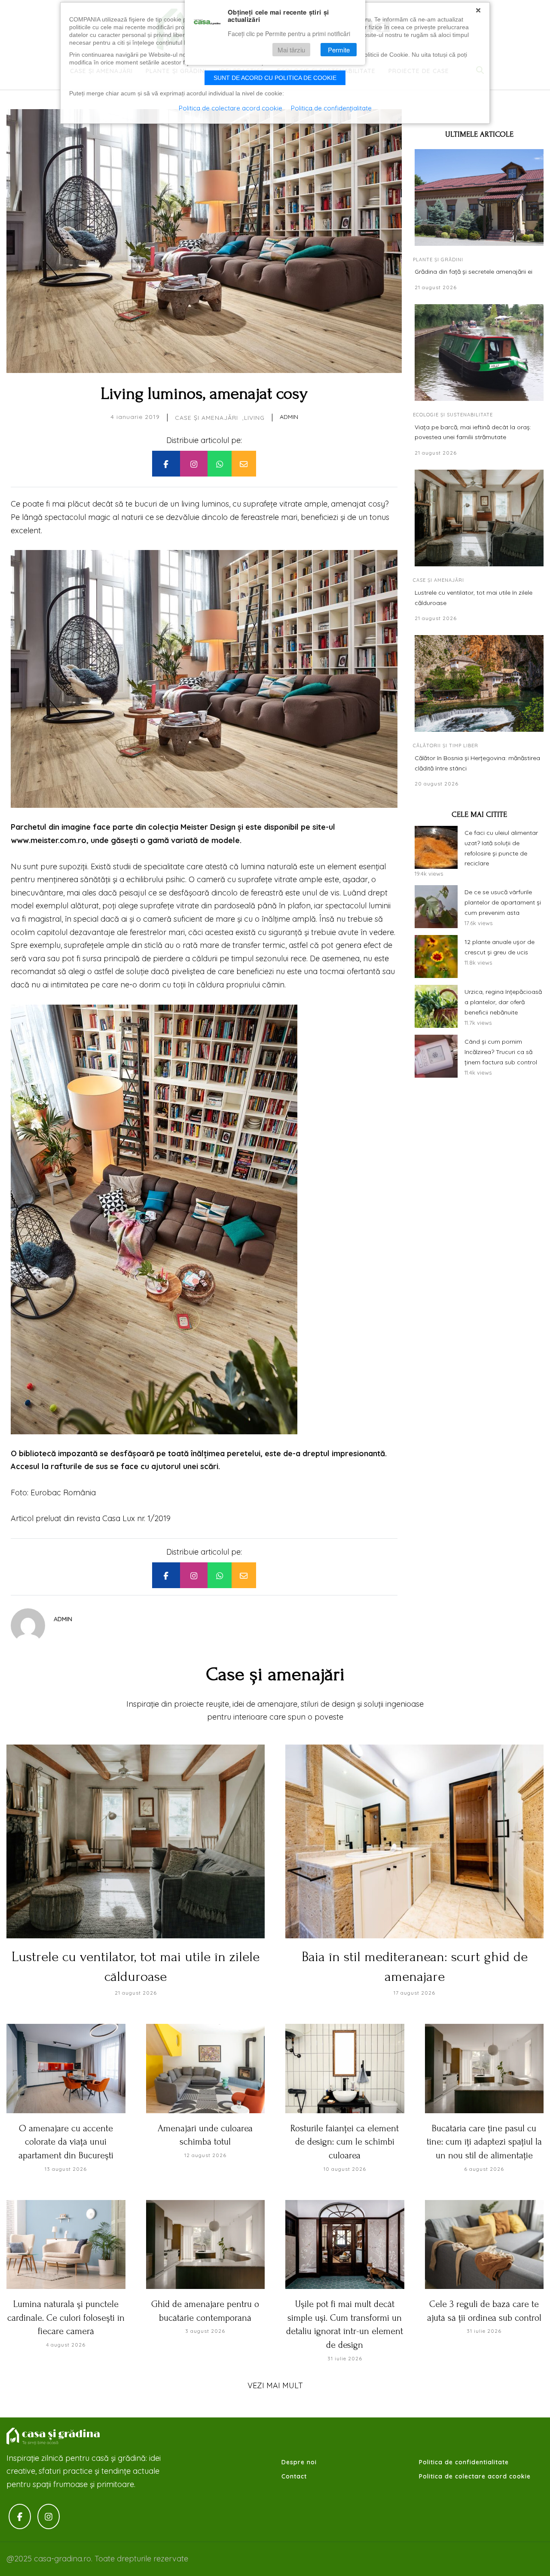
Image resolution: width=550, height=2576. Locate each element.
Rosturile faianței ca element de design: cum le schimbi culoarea (345, 2142)
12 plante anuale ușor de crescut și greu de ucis (500, 947)
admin (289, 417)
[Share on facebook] (166, 464)
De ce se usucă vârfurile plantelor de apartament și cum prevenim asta (503, 902)
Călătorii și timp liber (446, 746)
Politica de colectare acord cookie (475, 2476)
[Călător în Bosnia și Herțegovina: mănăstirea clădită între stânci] (479, 683)
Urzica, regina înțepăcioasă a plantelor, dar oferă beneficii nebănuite (503, 1002)
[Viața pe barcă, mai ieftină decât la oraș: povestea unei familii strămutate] (479, 353)
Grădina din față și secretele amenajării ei (474, 272)
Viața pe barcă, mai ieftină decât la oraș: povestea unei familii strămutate (473, 432)
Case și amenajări (206, 418)
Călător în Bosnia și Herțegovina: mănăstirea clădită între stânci (477, 763)
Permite (339, 50)
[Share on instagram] (194, 464)
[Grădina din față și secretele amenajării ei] (479, 197)
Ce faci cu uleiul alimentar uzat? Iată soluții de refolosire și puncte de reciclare (501, 848)
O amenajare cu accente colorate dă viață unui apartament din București (66, 2142)
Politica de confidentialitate (464, 2462)
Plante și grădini (438, 260)
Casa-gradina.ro (54, 2436)
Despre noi (299, 2462)
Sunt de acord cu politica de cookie (275, 78)
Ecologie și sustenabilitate (453, 415)
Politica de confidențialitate (331, 108)
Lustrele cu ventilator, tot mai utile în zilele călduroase (474, 598)
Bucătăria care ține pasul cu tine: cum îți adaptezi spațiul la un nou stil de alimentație (484, 2142)
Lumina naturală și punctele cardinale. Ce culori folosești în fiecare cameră (66, 2318)
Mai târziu (291, 50)
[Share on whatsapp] (220, 464)
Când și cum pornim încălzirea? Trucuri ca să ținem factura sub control (501, 1052)
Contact (294, 2476)
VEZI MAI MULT (275, 2385)
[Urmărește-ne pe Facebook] (20, 2516)
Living (254, 418)
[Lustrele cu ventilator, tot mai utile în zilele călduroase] (479, 518)
